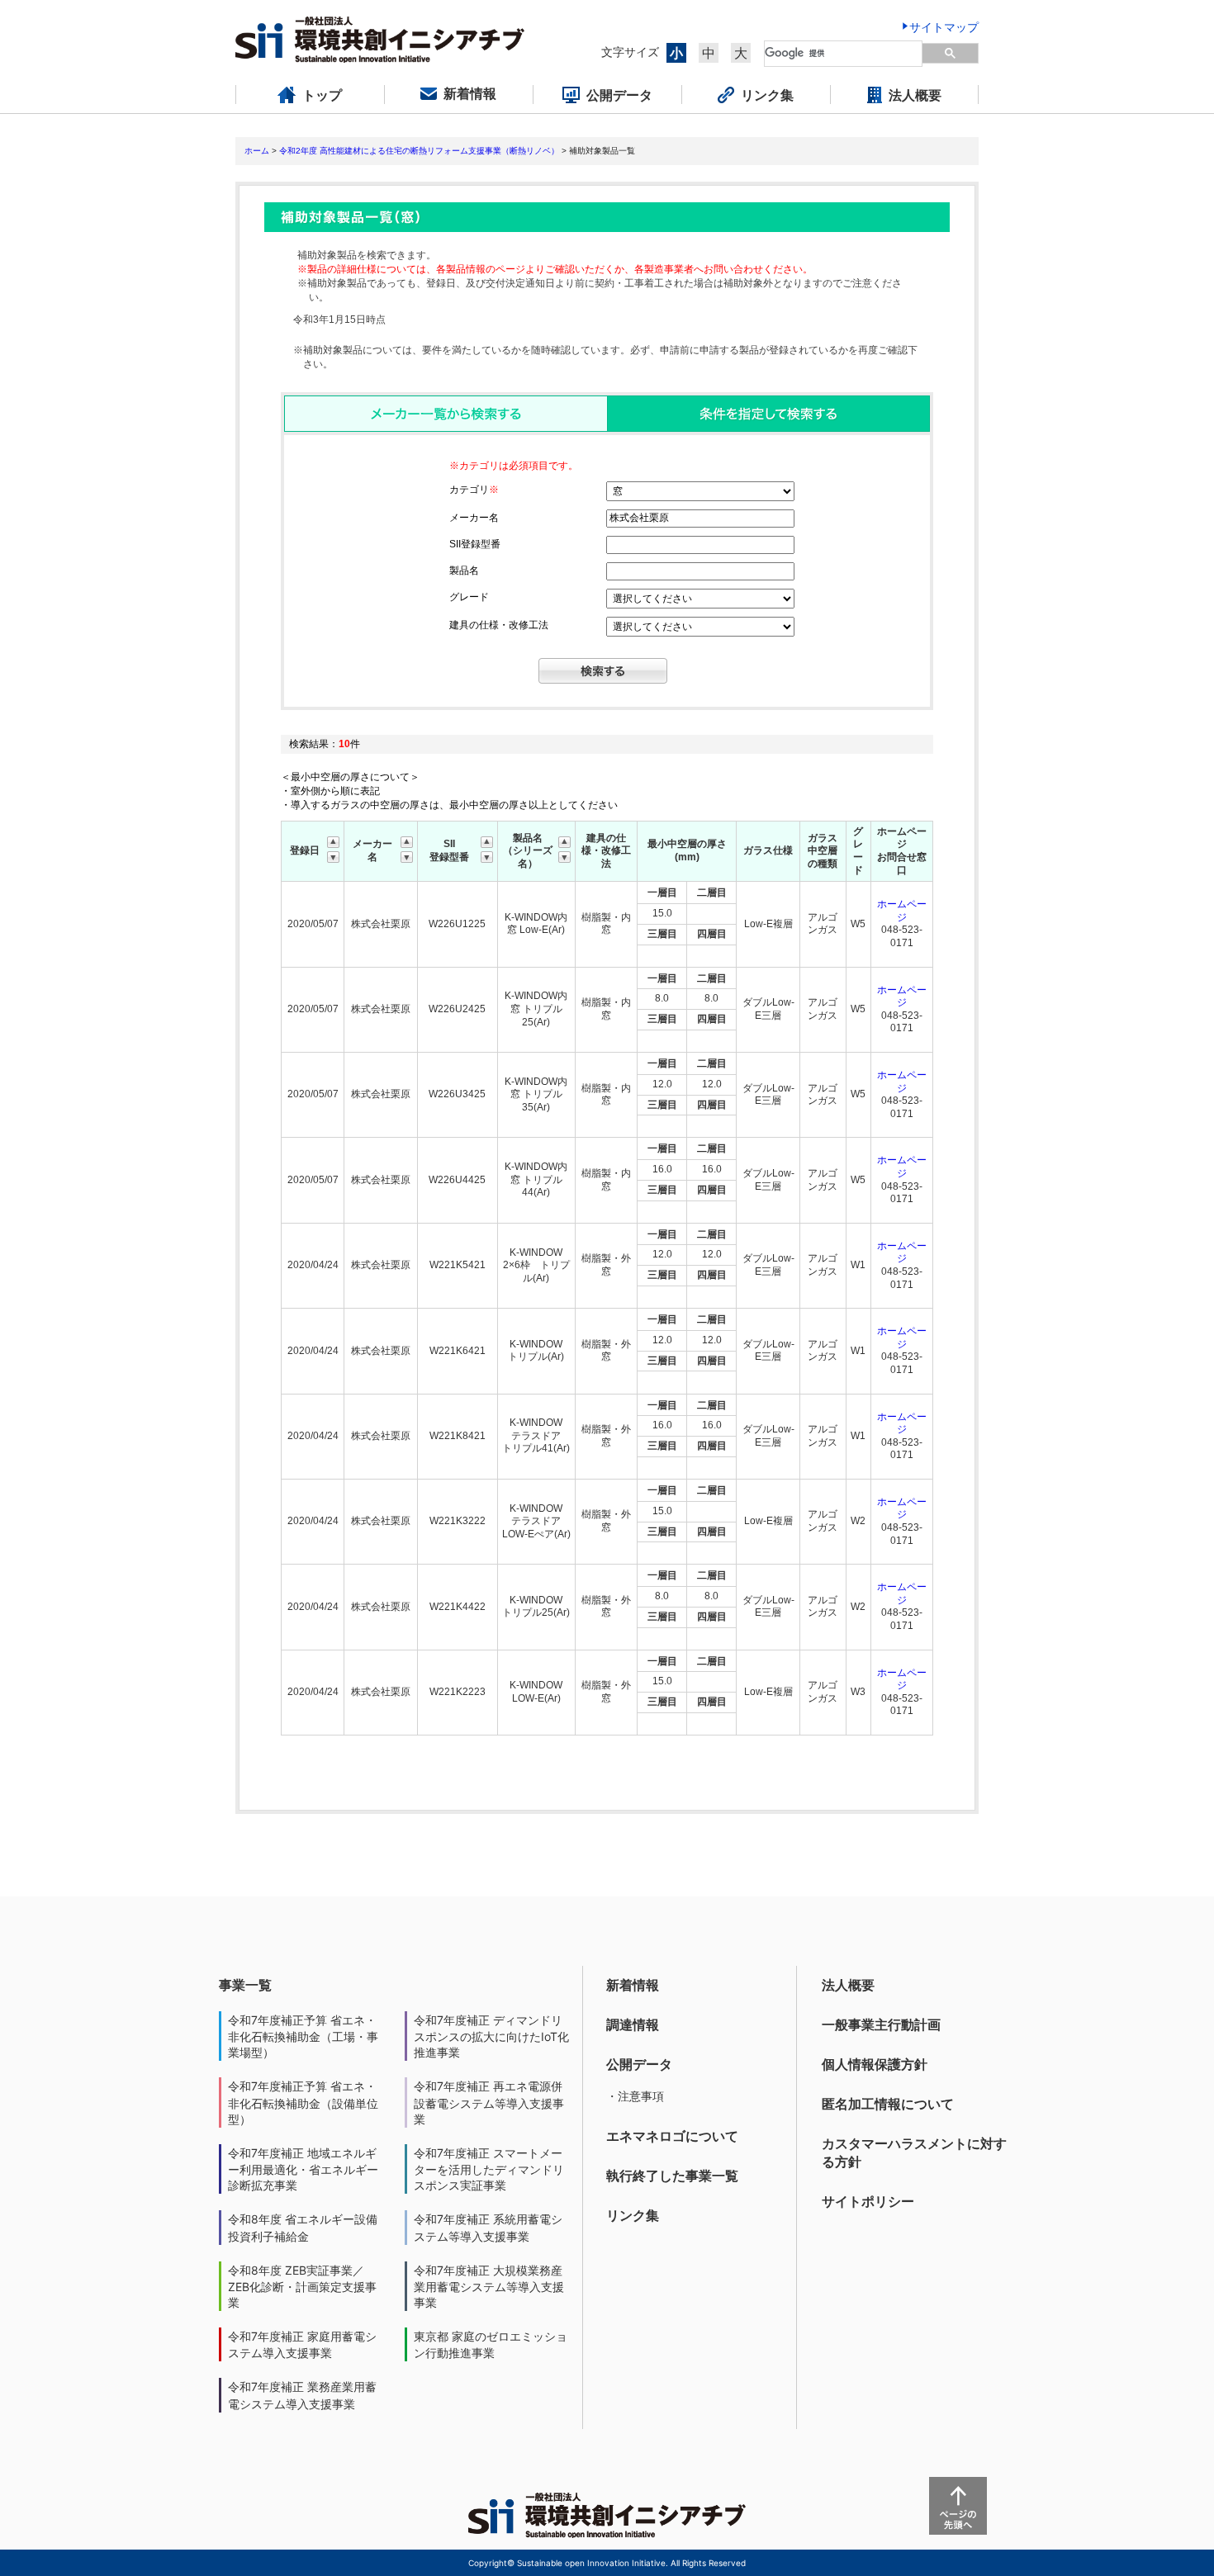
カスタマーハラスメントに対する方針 (914, 2152)
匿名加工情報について (888, 2104)
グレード (469, 597)
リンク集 (633, 2215)
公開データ (639, 2064)
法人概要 (848, 1985)
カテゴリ (474, 490)
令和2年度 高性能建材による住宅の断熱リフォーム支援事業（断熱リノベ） (419, 151)
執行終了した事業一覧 (672, 2176)
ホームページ (902, 911)
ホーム (257, 151)
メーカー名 (474, 518)
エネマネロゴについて (672, 2136)
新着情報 (633, 1985)
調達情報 (633, 2024)
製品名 (464, 571)
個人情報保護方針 (875, 2064)
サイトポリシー (868, 2201)
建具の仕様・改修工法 (499, 625)
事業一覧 (245, 1985)
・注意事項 (635, 2096)
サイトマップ (944, 27)
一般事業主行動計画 (881, 2024)
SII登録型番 (475, 544)
